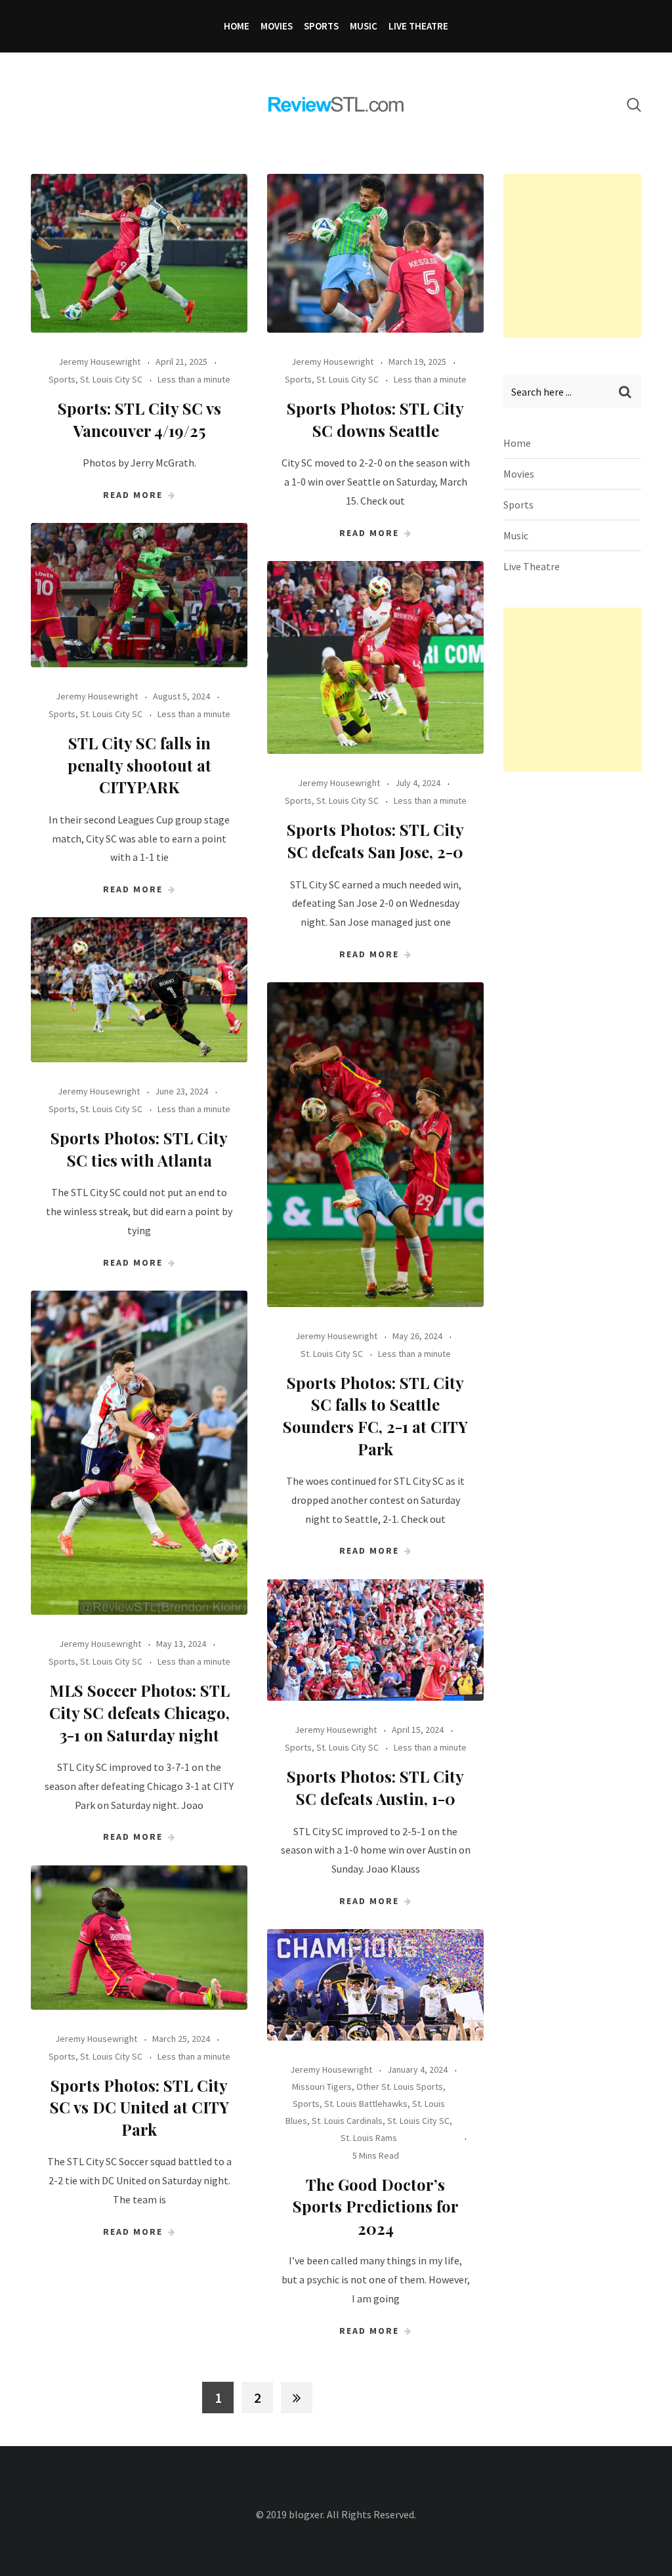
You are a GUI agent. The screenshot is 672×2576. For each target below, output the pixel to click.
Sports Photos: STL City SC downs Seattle (375, 419)
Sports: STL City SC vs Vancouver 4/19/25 (139, 419)
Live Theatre (418, 26)
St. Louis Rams (369, 2138)
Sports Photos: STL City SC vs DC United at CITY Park (139, 2107)
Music (364, 26)
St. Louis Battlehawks (366, 2104)
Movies (277, 26)
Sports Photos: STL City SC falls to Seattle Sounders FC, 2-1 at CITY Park (375, 1416)
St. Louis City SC (111, 379)
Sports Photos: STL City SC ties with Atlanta (139, 1149)
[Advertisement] (588, 256)
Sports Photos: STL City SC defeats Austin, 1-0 (375, 1787)
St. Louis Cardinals (347, 2121)
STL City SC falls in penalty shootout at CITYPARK (139, 765)
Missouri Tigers (322, 2087)
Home (237, 26)
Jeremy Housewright (99, 362)
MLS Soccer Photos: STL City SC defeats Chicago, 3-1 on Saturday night (139, 1712)
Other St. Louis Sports (400, 2087)
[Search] (634, 105)
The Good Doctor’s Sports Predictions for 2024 (376, 2206)
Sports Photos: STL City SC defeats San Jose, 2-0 (375, 841)
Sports (321, 26)
